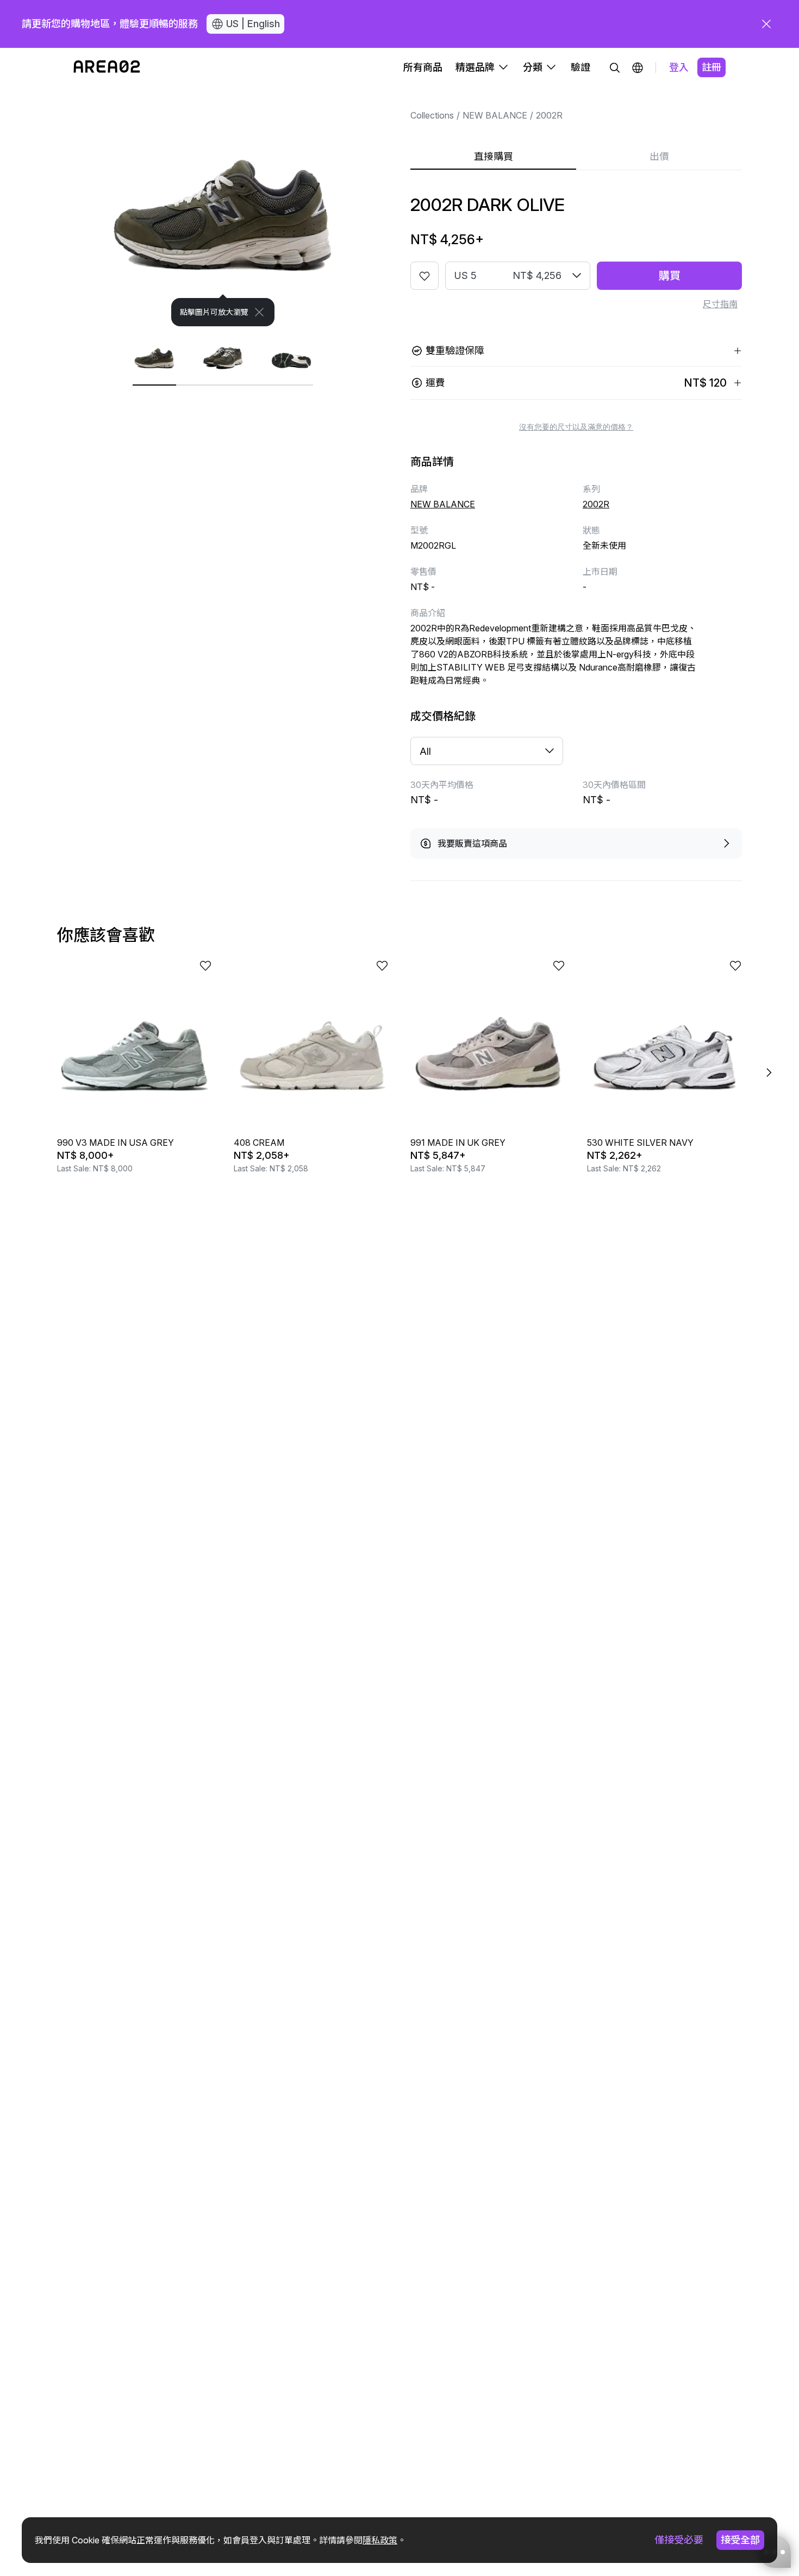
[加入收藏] (425, 276)
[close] (766, 24)
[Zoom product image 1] (223, 207)
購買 (670, 276)
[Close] (259, 312)
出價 (659, 156)
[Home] (107, 67)
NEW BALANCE (495, 115)
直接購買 (494, 156)
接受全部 (740, 2540)
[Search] (615, 67)
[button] (638, 67)
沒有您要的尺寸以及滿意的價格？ (576, 427)
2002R (549, 115)
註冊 (711, 67)
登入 (679, 67)
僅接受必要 (679, 2540)
